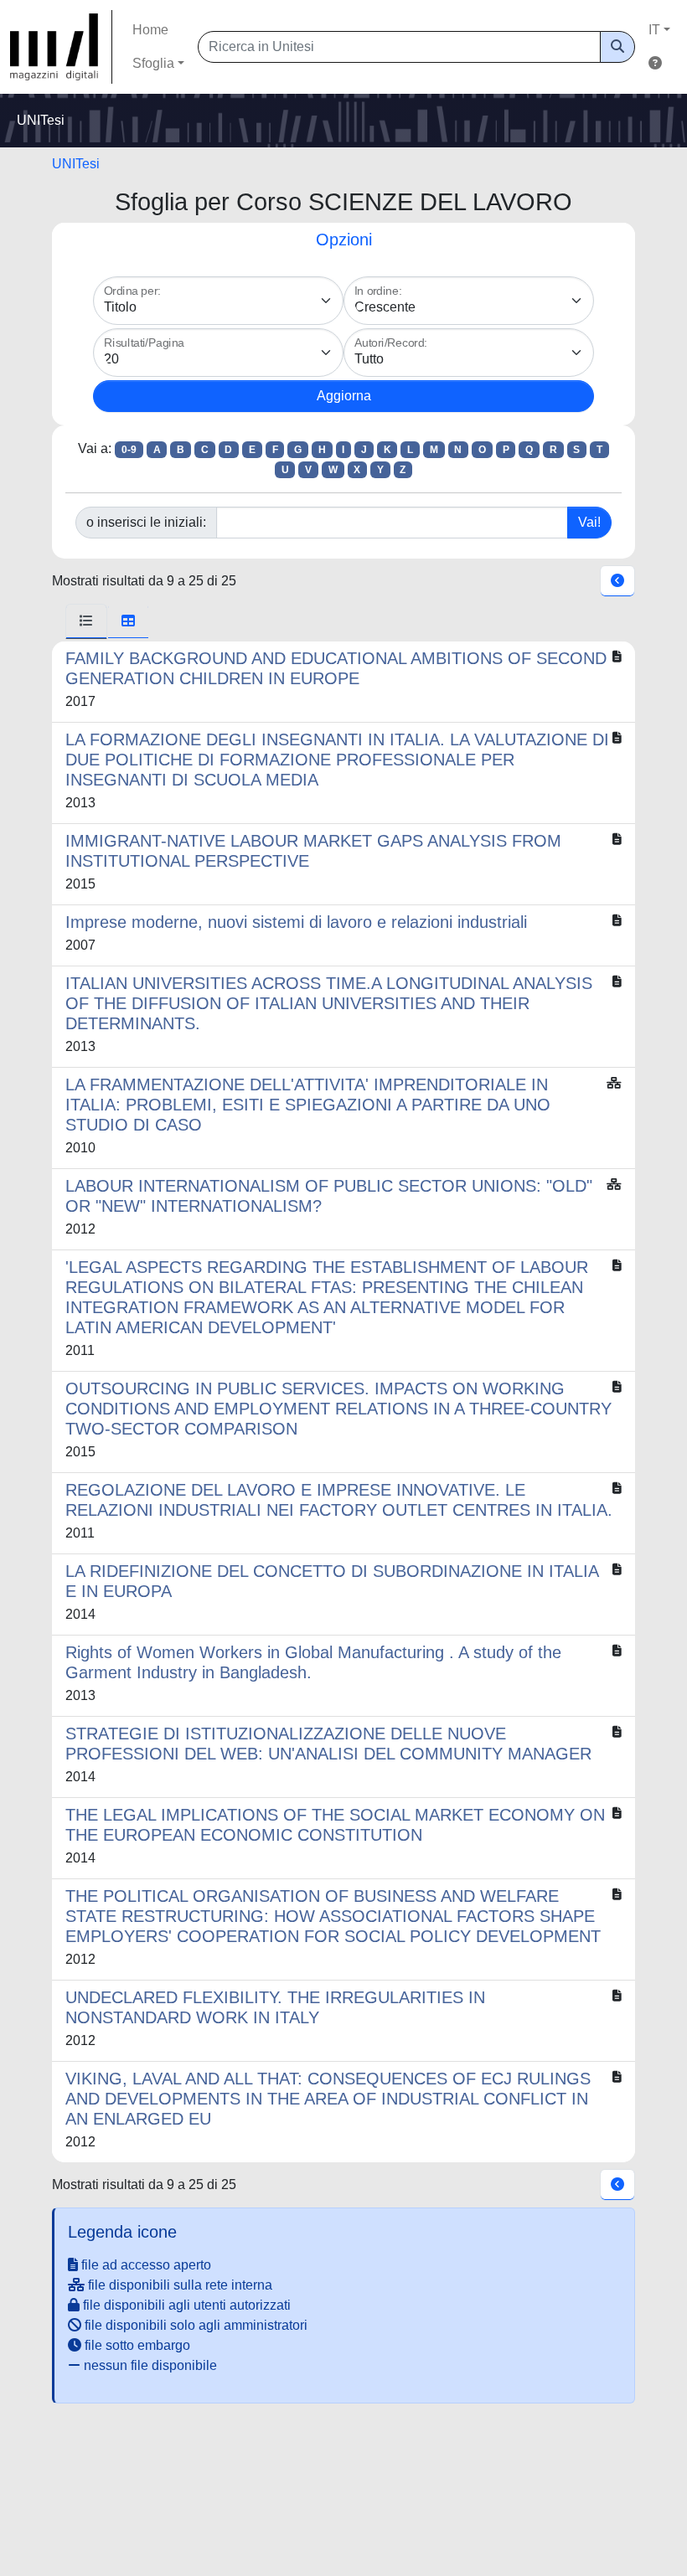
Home (150, 30)
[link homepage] (61, 47)
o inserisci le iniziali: (146, 522)
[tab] (86, 621)
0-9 (129, 450)
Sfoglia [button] (153, 63)
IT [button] (654, 30)
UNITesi (76, 164)
